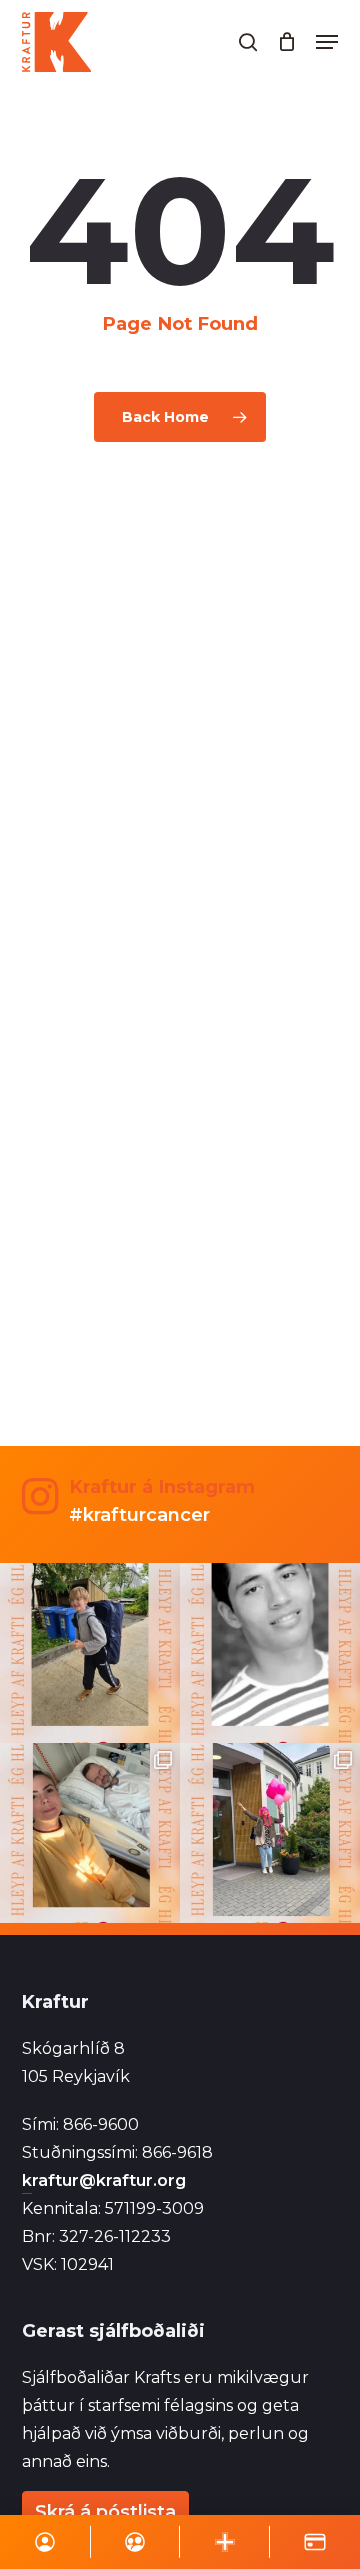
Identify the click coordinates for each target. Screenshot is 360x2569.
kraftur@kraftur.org (104, 2180)
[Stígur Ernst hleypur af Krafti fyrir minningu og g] (90, 1653)
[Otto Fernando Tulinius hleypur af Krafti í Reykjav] (270, 1653)
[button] (327, 42)
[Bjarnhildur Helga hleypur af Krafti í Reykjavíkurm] (90, 1833)
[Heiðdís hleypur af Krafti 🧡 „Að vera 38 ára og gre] (270, 1833)
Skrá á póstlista (105, 2512)
